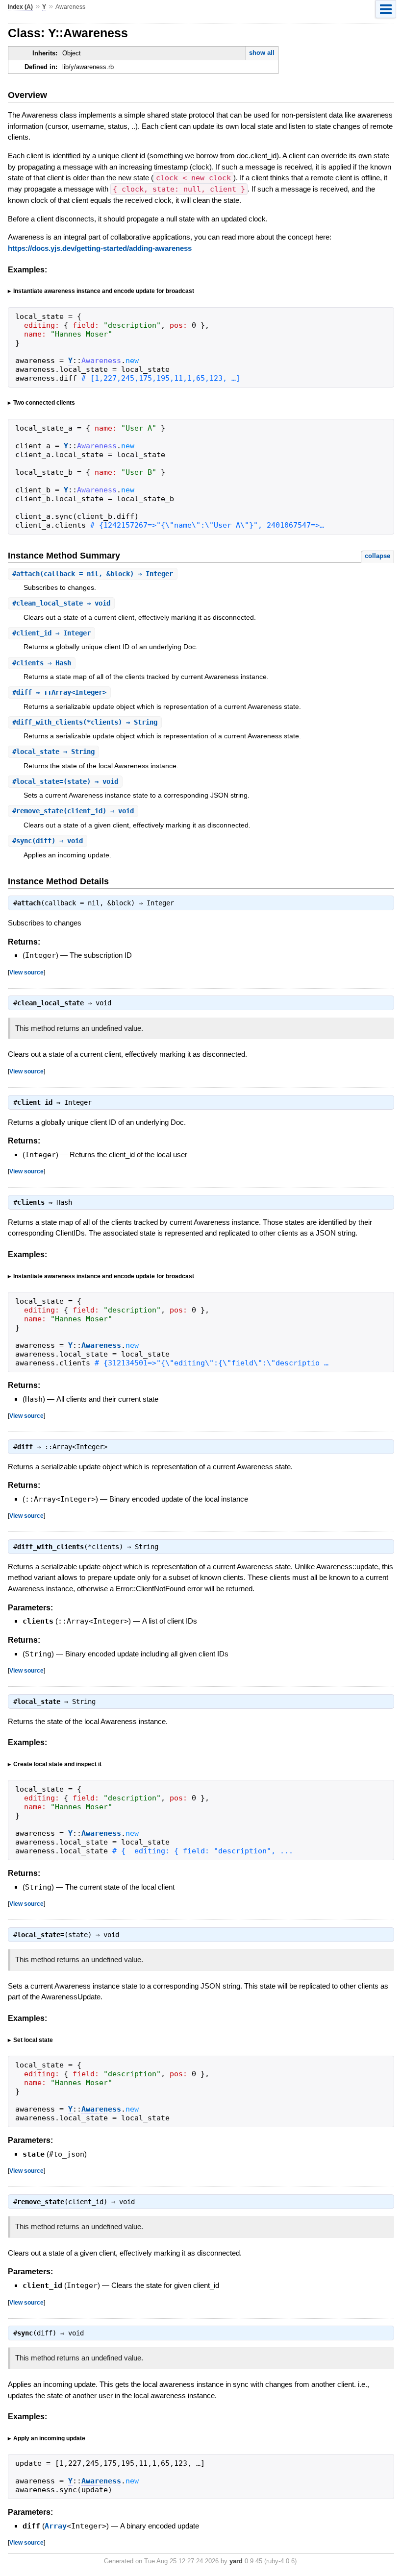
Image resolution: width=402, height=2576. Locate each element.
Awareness (101, 1345)
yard (236, 2561)
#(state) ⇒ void (65, 781)
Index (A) (20, 7)
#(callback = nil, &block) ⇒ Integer (93, 574)
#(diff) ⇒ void (48, 841)
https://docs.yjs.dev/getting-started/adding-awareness (100, 248)
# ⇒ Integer (51, 633)
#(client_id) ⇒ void (73, 811)
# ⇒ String (53, 752)
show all (262, 53)
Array (56, 2526)
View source (26, 972)
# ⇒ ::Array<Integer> (59, 692)
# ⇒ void (61, 603)
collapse (377, 556)
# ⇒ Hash (42, 663)
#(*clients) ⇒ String (85, 722)
